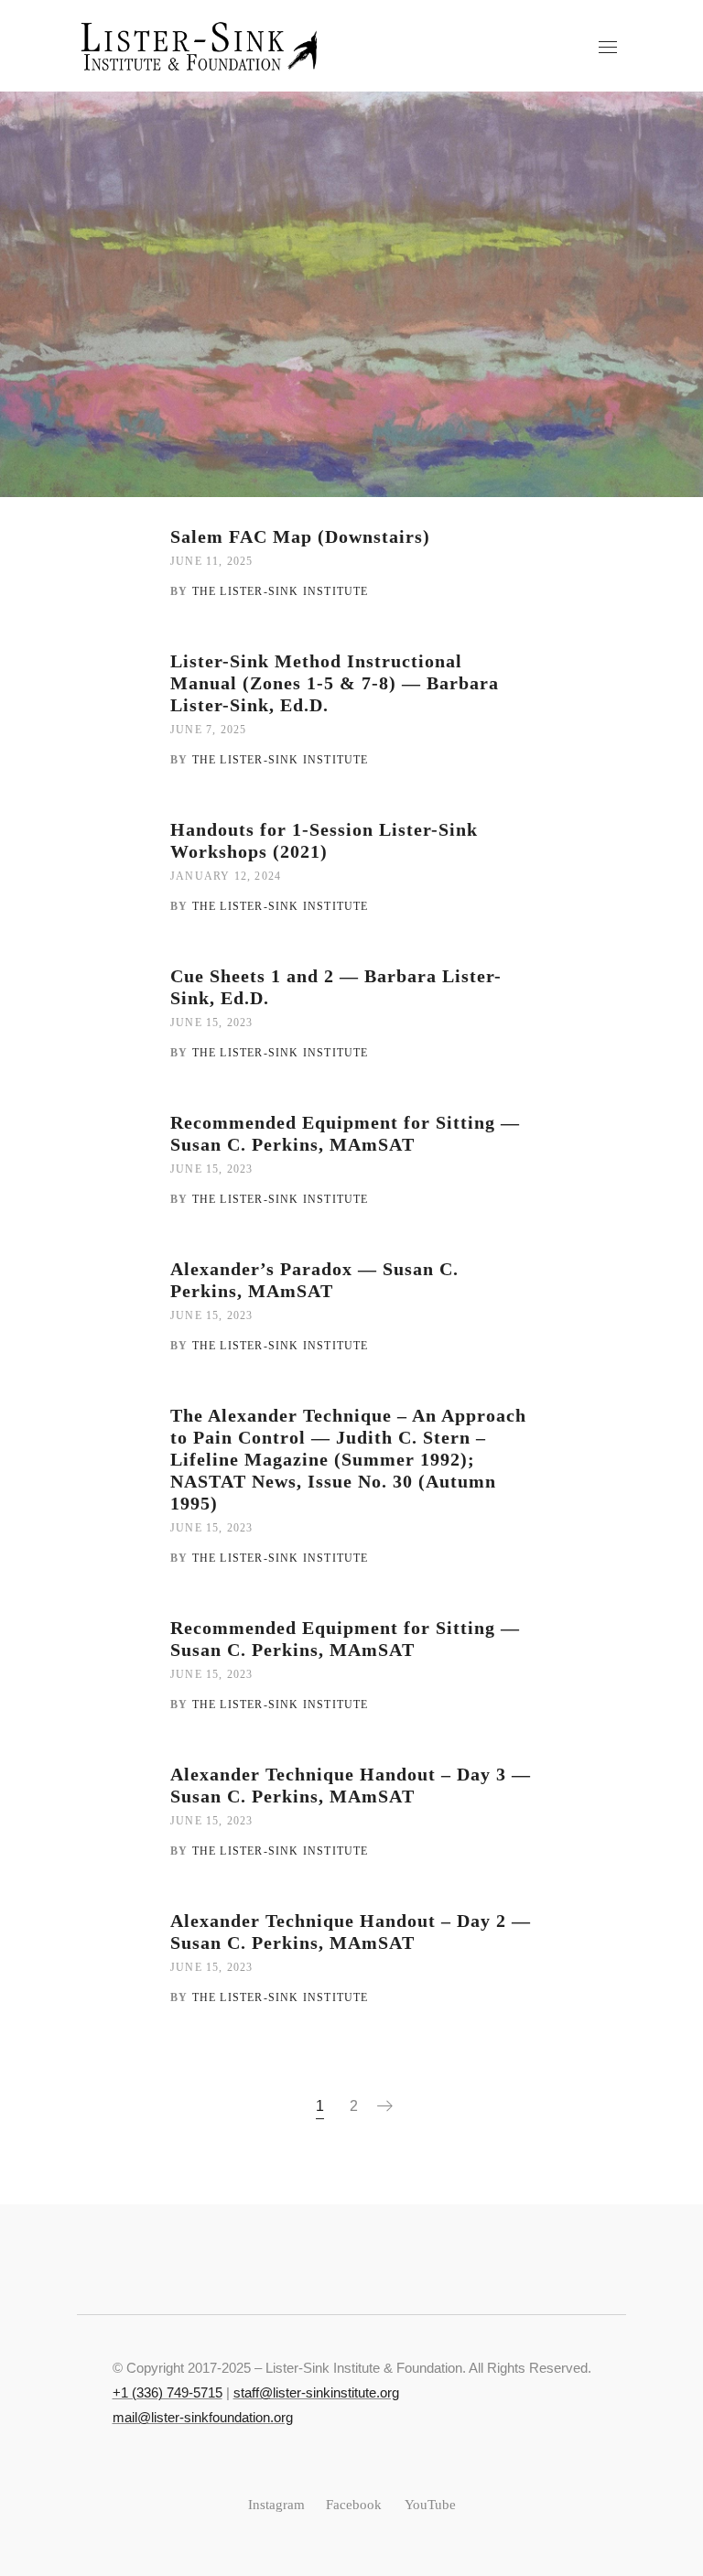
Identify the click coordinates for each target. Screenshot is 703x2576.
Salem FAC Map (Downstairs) (300, 536)
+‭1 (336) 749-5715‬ (168, 2392)
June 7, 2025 (208, 730)
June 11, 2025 (212, 561)
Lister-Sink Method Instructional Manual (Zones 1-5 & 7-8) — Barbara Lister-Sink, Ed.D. (335, 683)
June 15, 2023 (212, 1023)
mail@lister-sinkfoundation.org (203, 2417)
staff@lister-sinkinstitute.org (316, 2392)
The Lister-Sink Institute (281, 591)
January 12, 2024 (226, 876)
